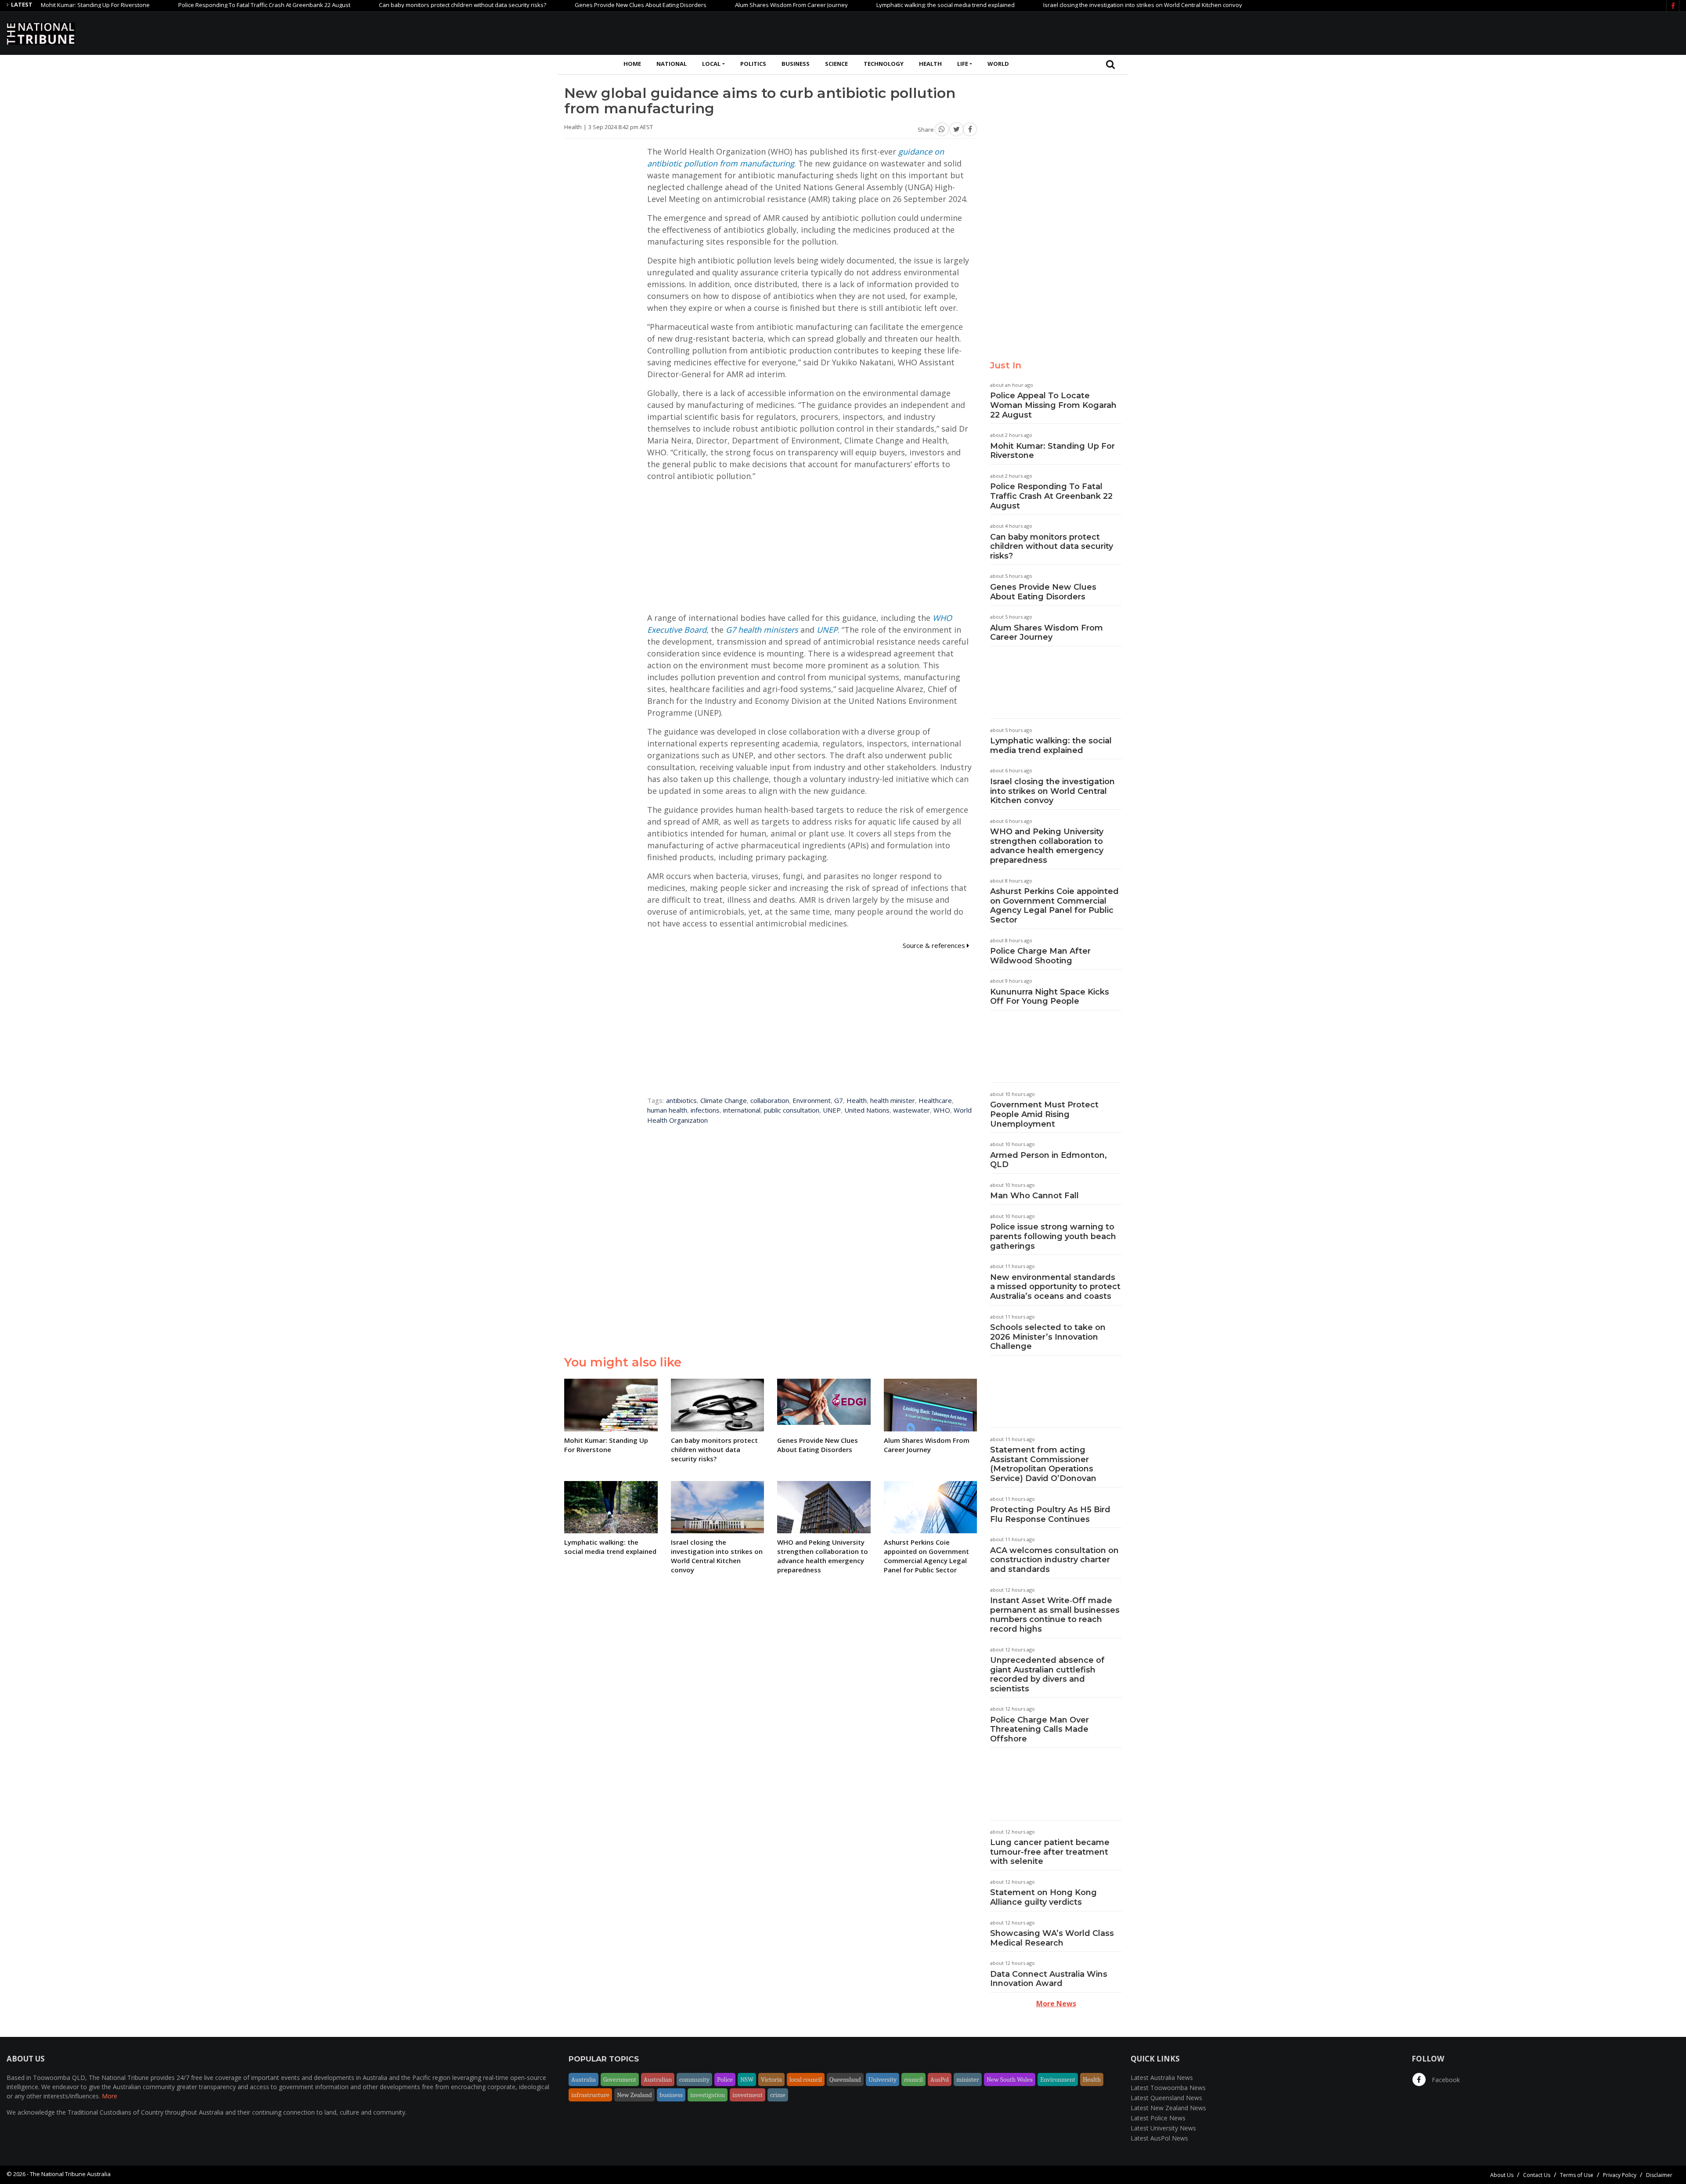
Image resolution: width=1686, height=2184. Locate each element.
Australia (584, 2079)
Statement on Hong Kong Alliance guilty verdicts (1043, 1897)
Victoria (771, 2079)
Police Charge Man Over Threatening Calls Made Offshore (1039, 1729)
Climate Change (724, 1100)
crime (778, 2095)
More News (1056, 2004)
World (998, 64)
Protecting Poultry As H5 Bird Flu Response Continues (1050, 1514)
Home (632, 64)
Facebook (1445, 2080)
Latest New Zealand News (1168, 2108)
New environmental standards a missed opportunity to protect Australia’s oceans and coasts (1055, 1287)
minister (968, 2079)
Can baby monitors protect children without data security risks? (359, 5)
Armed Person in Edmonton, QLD (1048, 1160)
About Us (1502, 2175)
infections (705, 1110)
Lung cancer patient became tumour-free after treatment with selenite (1050, 1852)
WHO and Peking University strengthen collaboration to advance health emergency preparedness (1047, 846)
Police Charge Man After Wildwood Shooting (1040, 956)
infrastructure (590, 2095)
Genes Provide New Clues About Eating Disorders (537, 5)
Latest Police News (1158, 2118)
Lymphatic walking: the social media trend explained (842, 5)
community (694, 2079)
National (672, 64)
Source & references (935, 945)
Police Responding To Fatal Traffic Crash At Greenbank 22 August (161, 5)
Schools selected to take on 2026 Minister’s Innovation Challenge (1048, 1337)
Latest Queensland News (1166, 2098)
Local (711, 64)
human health (667, 1110)
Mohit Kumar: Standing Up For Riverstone (1052, 451)
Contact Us (1537, 2175)
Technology (884, 64)
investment (748, 2095)
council (913, 2079)
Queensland (845, 2079)
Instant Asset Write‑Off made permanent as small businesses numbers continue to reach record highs (1055, 1615)
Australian (658, 2079)
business (671, 2095)
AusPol (940, 2079)
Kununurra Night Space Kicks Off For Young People (1050, 997)
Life (963, 64)
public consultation (792, 1110)
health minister (893, 1100)
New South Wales (1010, 2079)
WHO (942, 1110)
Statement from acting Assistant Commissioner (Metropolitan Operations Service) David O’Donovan (1043, 1464)
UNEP (827, 630)
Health (930, 64)
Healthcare (935, 1100)
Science (836, 64)
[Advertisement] (1520, 32)
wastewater (911, 1110)
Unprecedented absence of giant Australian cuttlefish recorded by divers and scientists (1047, 1674)
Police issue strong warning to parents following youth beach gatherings (1053, 1236)
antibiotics (681, 1100)
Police (725, 2079)
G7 (839, 1100)
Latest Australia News (1162, 2078)
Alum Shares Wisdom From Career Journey (688, 5)
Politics (753, 64)
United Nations (867, 1110)
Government (620, 2079)
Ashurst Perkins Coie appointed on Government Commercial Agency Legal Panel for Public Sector (1054, 906)
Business (796, 64)
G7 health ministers (762, 630)
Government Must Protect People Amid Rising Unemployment (1044, 1114)
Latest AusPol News (1159, 2138)
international (742, 1110)
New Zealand (634, 2095)
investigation (708, 2095)
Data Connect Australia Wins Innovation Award (1049, 1979)
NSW (747, 2079)
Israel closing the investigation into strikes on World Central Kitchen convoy (1039, 5)
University (883, 2079)
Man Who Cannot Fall (1034, 1196)
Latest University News (1163, 2128)
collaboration (770, 1100)
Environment (812, 1100)
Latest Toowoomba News (1168, 2088)
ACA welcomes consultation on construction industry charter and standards (1054, 1560)
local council (806, 2079)
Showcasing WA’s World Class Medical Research (1052, 1938)
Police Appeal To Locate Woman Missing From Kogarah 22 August (1053, 405)
